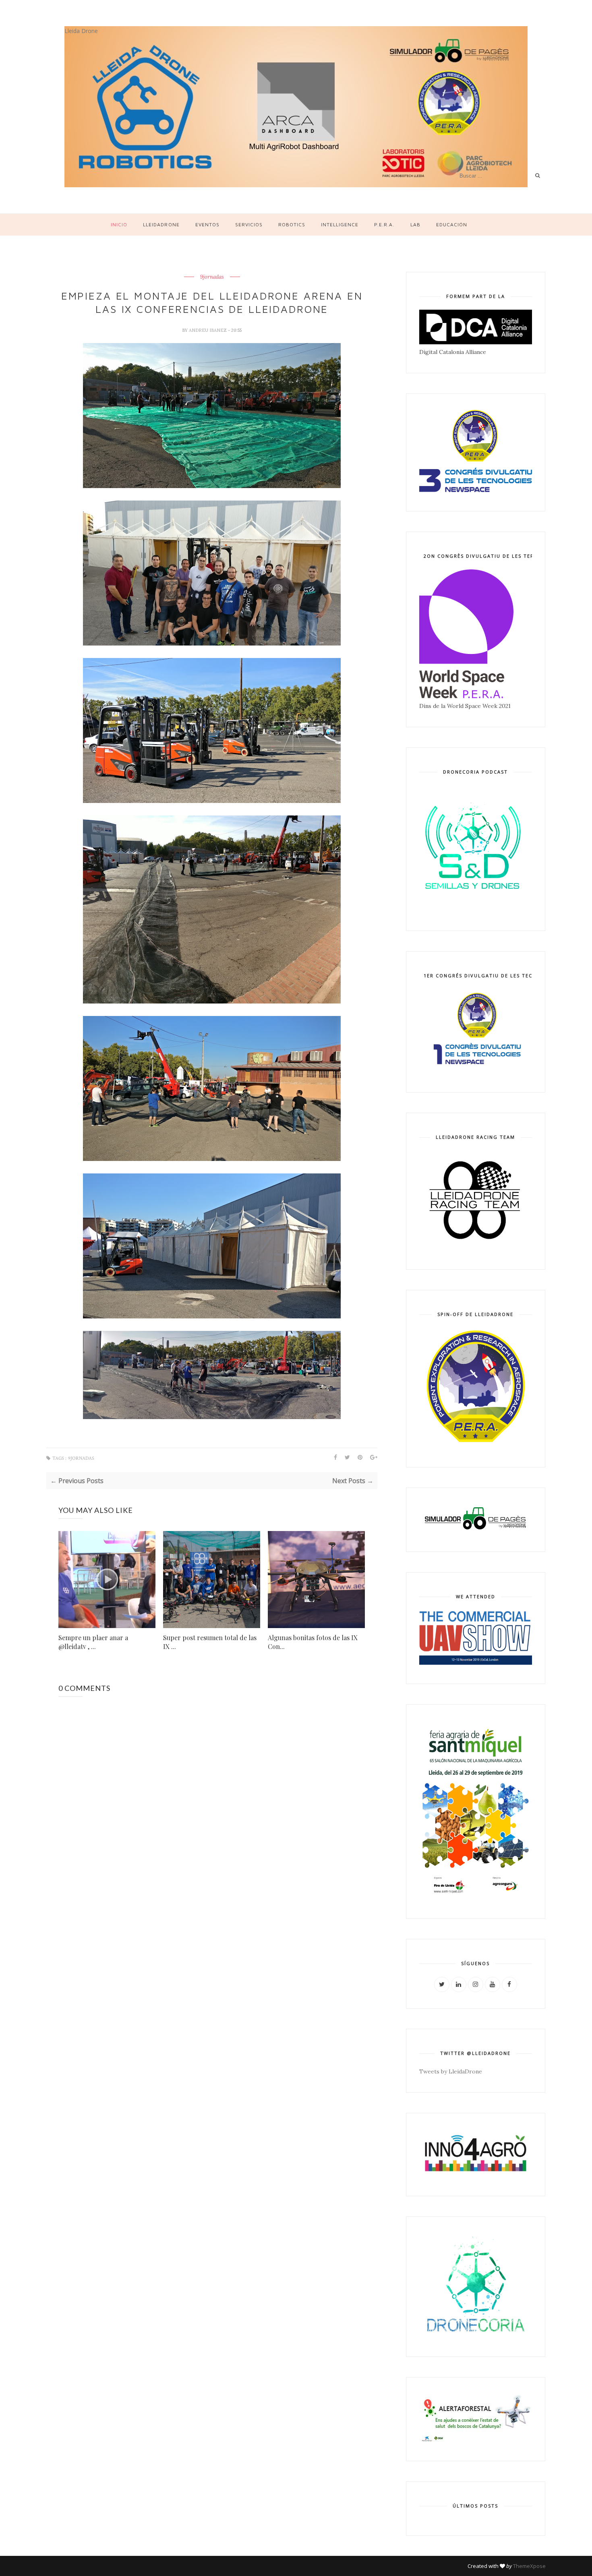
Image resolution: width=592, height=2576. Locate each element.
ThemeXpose (529, 2566)
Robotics (292, 224)
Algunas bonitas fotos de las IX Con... (313, 1642)
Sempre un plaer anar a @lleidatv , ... (93, 1642)
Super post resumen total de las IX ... (210, 1642)
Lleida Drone (81, 31)
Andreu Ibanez (208, 330)
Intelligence (340, 224)
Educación (452, 224)
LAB (415, 224)
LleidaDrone (161, 224)
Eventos (207, 224)
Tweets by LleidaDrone (451, 2071)
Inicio (119, 224)
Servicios (249, 224)
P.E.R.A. (384, 224)
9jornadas (212, 277)
